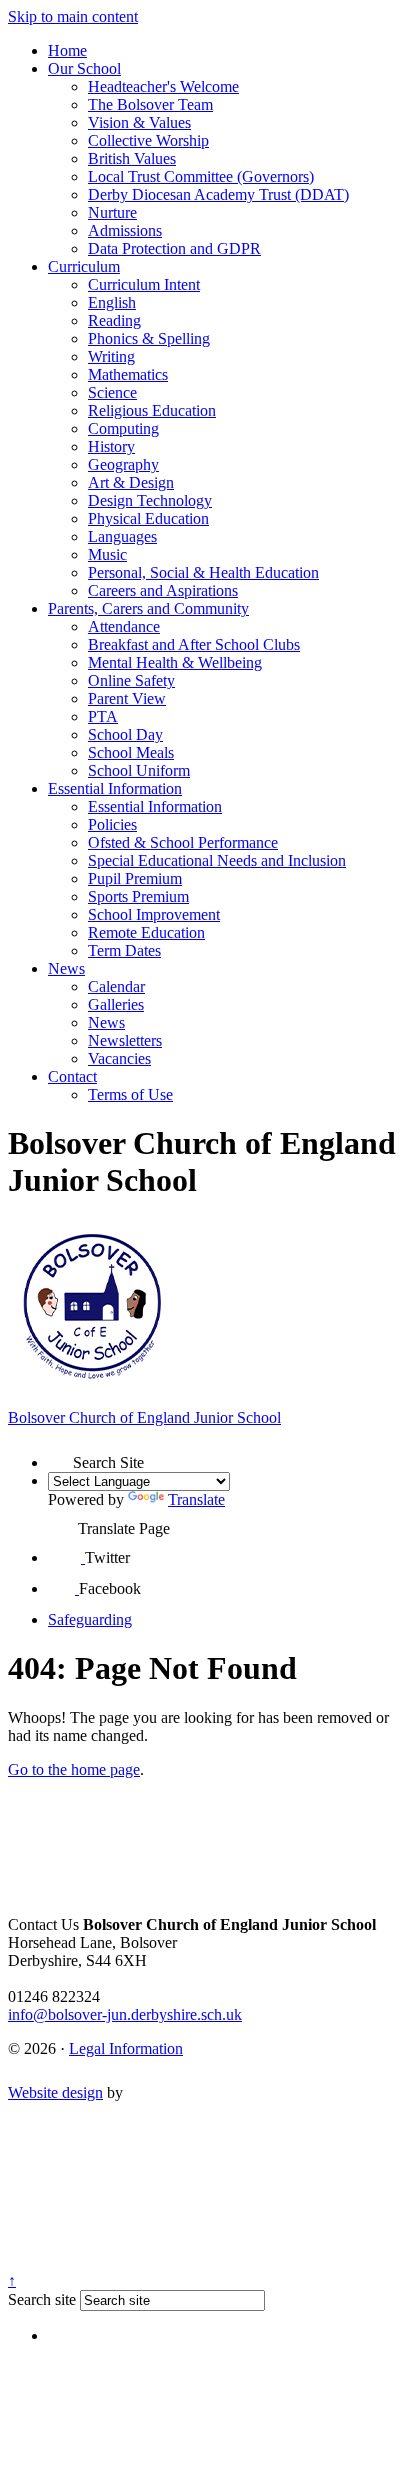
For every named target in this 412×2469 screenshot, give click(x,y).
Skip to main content (73, 16)
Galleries (116, 1004)
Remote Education (146, 932)
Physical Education (148, 518)
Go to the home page (74, 1769)
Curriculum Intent (144, 284)
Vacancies (119, 1058)
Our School (84, 68)
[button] (60, 1455)
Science (112, 392)
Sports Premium (138, 896)
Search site (42, 2299)
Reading (114, 320)
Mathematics (128, 374)
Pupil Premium (135, 878)
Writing (111, 356)
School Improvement (154, 914)
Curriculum (84, 266)
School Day (125, 734)
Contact (72, 1076)
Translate (196, 1499)
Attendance (124, 626)
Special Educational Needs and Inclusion (217, 860)
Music (107, 554)
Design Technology (150, 500)
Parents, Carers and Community (148, 608)
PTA (103, 716)
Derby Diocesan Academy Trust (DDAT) (218, 194)
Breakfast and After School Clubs (194, 644)
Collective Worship (148, 140)
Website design (55, 2092)
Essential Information (115, 788)
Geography (123, 464)
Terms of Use (130, 1094)
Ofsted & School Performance (183, 842)
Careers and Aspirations (163, 590)
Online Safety (131, 680)
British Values (132, 158)
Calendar (116, 986)
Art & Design (131, 482)
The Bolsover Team (150, 104)
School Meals (131, 752)
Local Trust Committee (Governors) (201, 176)
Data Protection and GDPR (174, 248)
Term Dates (124, 950)
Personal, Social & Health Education (203, 572)
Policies (112, 824)
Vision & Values (139, 122)
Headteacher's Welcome (163, 86)
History (111, 446)
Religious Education (152, 410)
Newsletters (125, 1040)
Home (67, 50)
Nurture (112, 212)
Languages (122, 536)
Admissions (125, 230)
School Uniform (139, 770)
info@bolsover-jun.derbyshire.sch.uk (125, 2014)
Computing (123, 428)
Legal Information (126, 2048)
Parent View (127, 698)
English (112, 302)
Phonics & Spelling (149, 338)
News (66, 968)
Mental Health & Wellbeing (175, 662)
